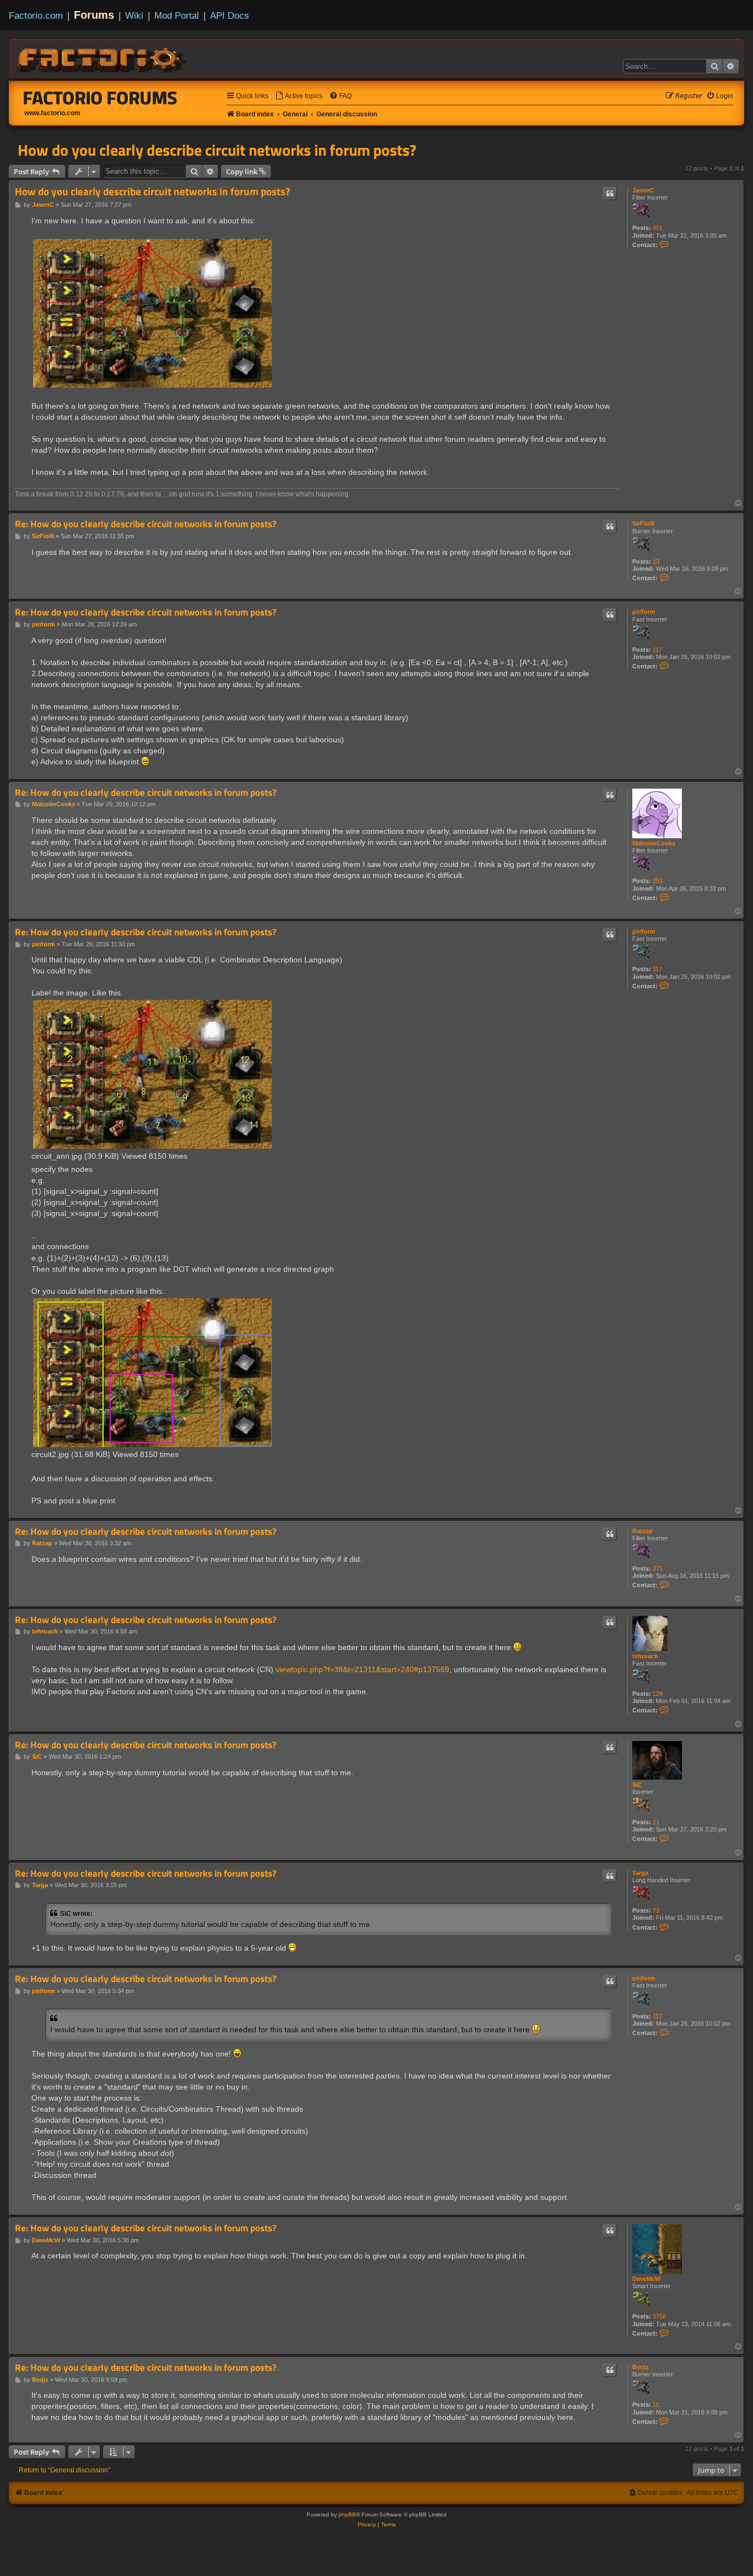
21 (656, 1822)
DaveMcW (646, 2279)
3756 (659, 2316)
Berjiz (641, 2367)
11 (656, 2404)
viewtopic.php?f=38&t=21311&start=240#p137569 (362, 1669)
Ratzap (642, 1531)
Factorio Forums (100, 98)
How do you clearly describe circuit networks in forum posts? (217, 150)
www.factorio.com (52, 113)
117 (657, 650)
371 (658, 1568)
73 (656, 1910)
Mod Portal (177, 15)
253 (658, 881)
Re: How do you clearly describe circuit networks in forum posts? (146, 524)
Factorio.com (36, 15)
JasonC (643, 190)
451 (658, 228)
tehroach (645, 1656)
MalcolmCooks (654, 843)
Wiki (134, 15)
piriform (644, 612)
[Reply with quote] (610, 194)
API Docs (230, 15)
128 (658, 1694)
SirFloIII (643, 523)
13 (656, 561)
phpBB (347, 2515)
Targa (640, 1873)
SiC (637, 1785)
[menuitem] (299, 96)
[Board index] (103, 58)
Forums (94, 15)
